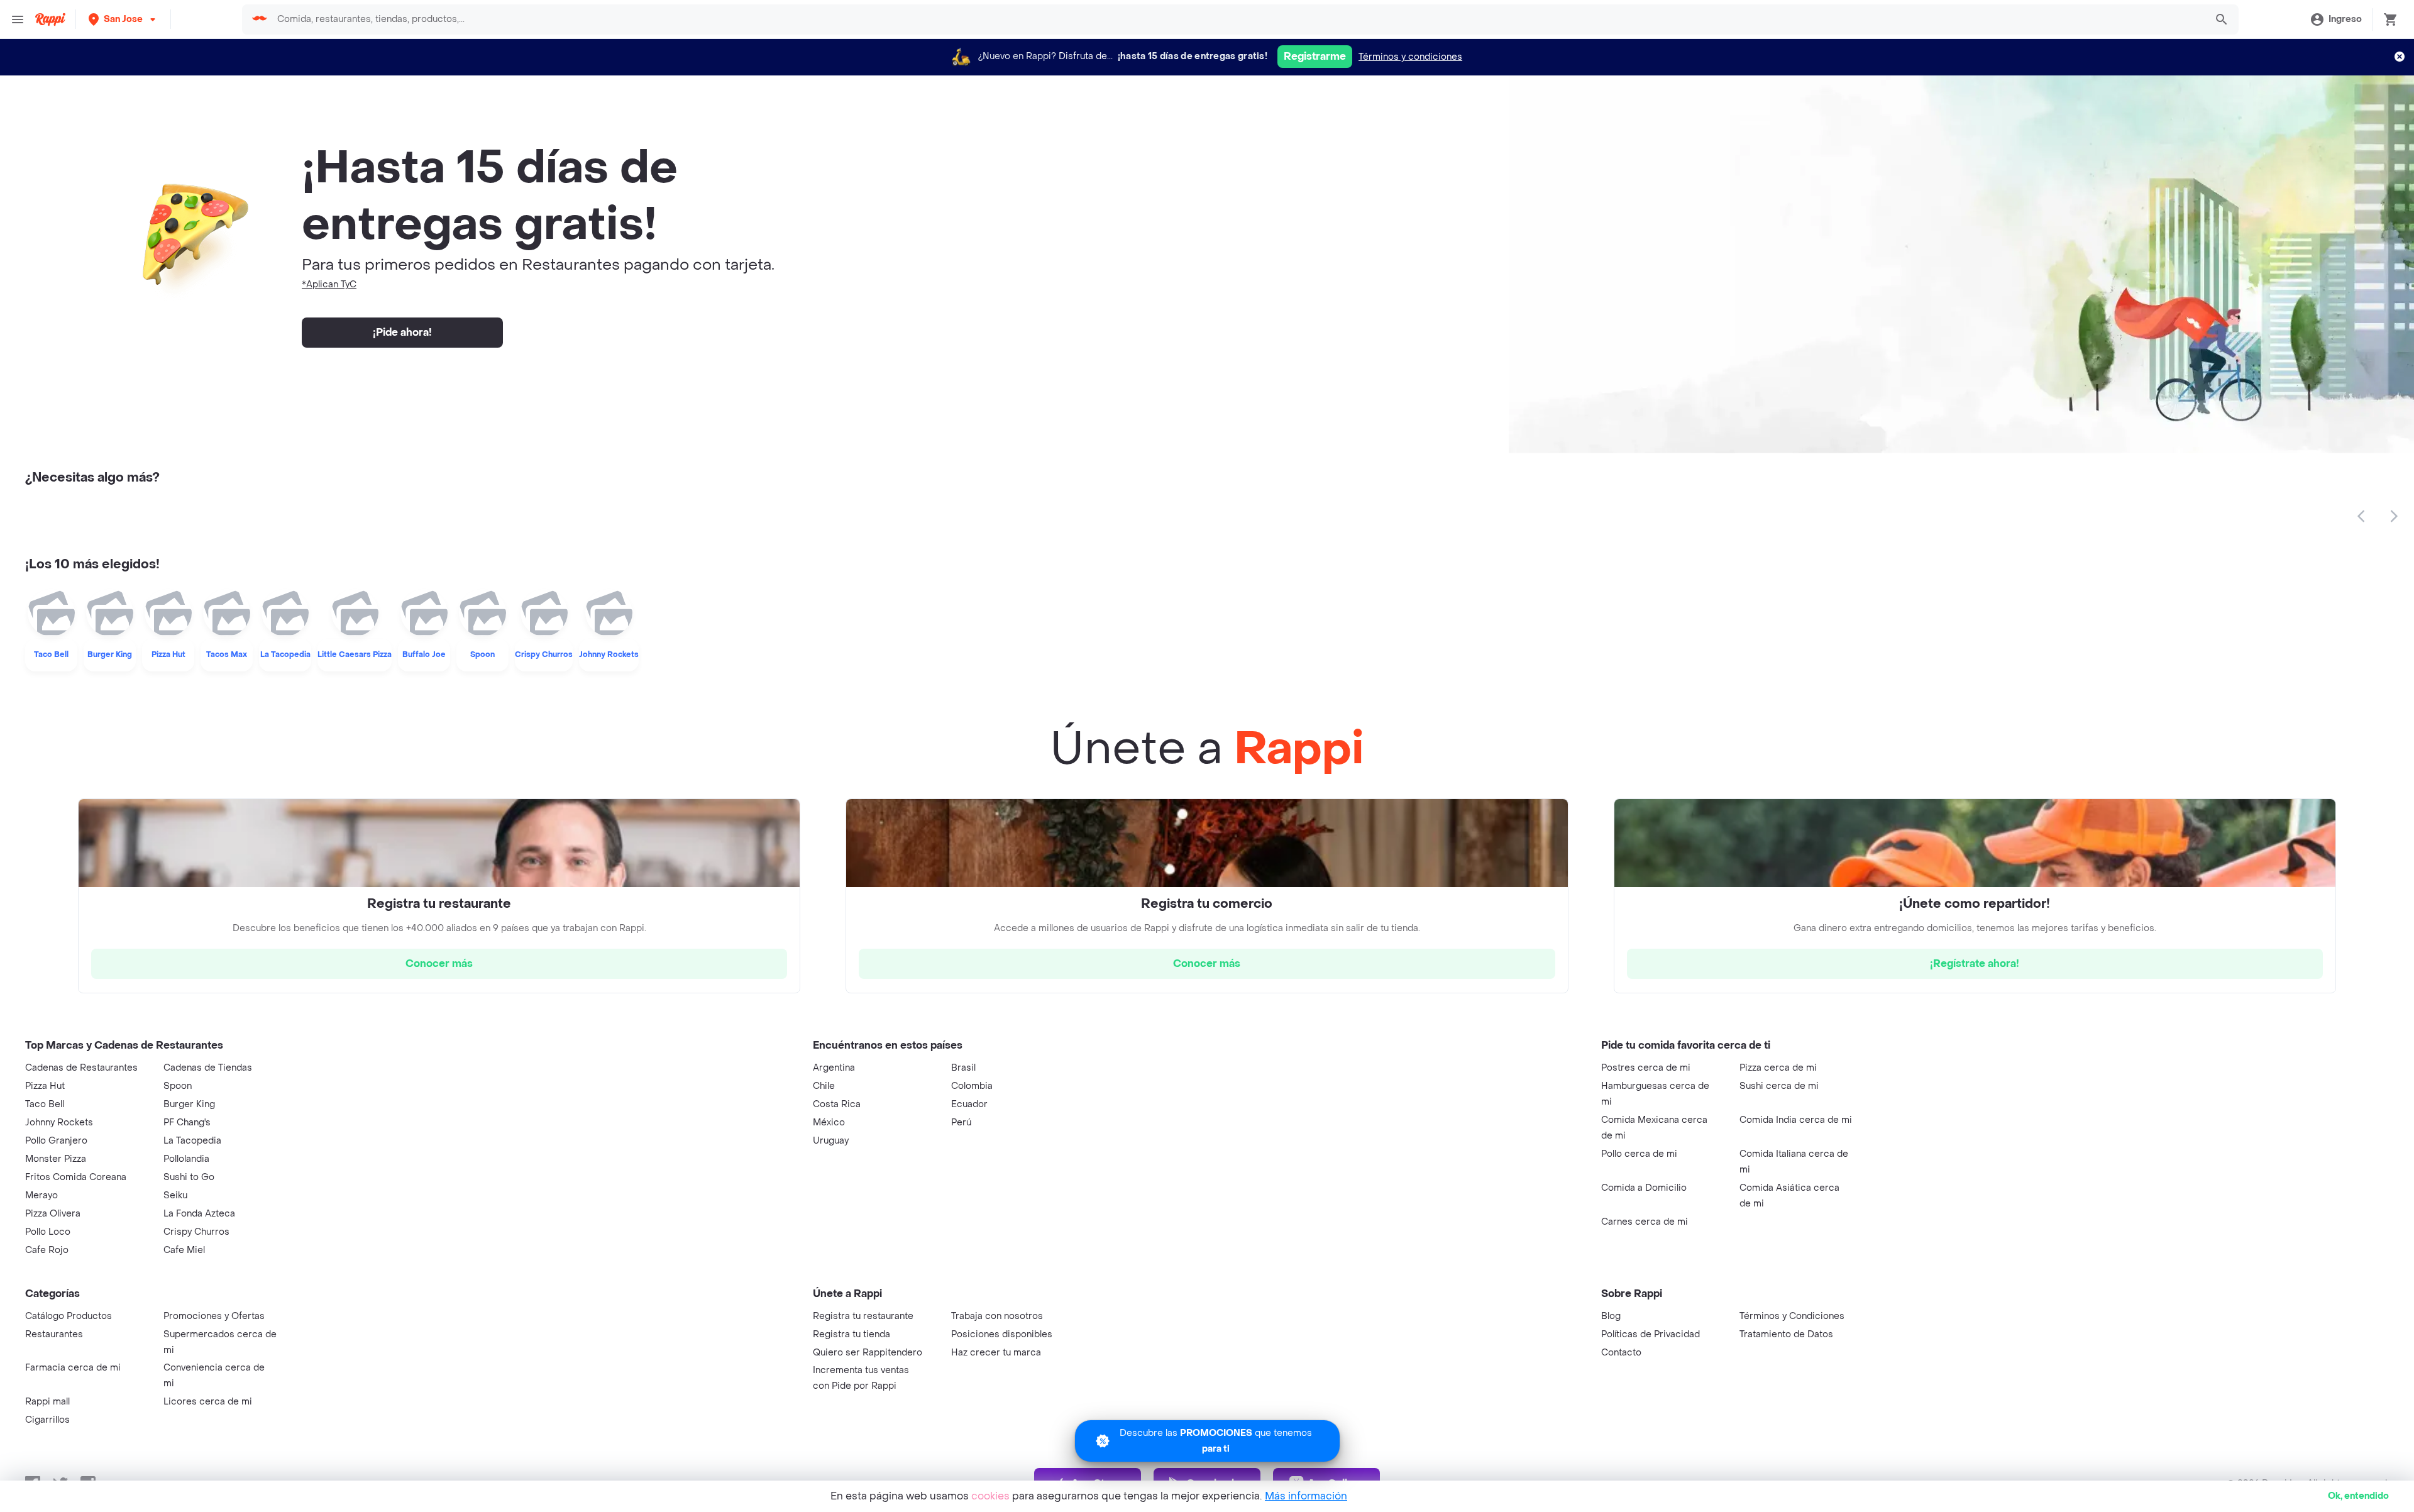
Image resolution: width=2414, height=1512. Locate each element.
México (829, 1123)
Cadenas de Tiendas (208, 1068)
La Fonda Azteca (199, 1214)
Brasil (963, 1068)
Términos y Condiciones (1792, 1316)
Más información (1306, 1496)
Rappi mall (47, 1402)
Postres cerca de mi (1646, 1068)
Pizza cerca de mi (1778, 1068)
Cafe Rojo (47, 1250)
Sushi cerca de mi (1779, 1086)
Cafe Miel (184, 1250)
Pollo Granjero (56, 1141)
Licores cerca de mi (208, 1402)
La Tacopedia (192, 1141)
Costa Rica (837, 1104)
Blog (1611, 1316)
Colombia (972, 1086)
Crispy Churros (196, 1232)
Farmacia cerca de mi (73, 1368)
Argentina (834, 1068)
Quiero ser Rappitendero (868, 1353)
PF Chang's (187, 1123)
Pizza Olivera (53, 1214)
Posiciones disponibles (1002, 1334)
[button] (123, 19)
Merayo (41, 1195)
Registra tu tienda (852, 1334)
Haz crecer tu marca (996, 1353)
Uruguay (831, 1141)
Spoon (178, 1086)
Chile (824, 1086)
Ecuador (969, 1104)
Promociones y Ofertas (214, 1316)
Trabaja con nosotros (997, 1316)
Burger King (189, 1104)
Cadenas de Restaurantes (81, 1068)
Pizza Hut (45, 1086)
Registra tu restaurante (863, 1316)
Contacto (1621, 1353)
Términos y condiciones (1410, 57)
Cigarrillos (47, 1420)
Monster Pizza (56, 1159)
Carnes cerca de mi (1645, 1222)
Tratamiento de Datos (1786, 1334)
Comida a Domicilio (1644, 1188)
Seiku (175, 1195)
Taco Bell (45, 1104)
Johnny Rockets (59, 1123)
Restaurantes (54, 1334)
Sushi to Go (189, 1177)
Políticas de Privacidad (1651, 1334)
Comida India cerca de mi (1796, 1120)
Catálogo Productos (69, 1316)
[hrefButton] (439, 964)
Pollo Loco (48, 1232)
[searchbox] (1237, 19)
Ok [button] (2358, 1496)
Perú (961, 1123)
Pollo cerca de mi (1639, 1154)
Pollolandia (186, 1159)
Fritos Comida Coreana (76, 1177)
